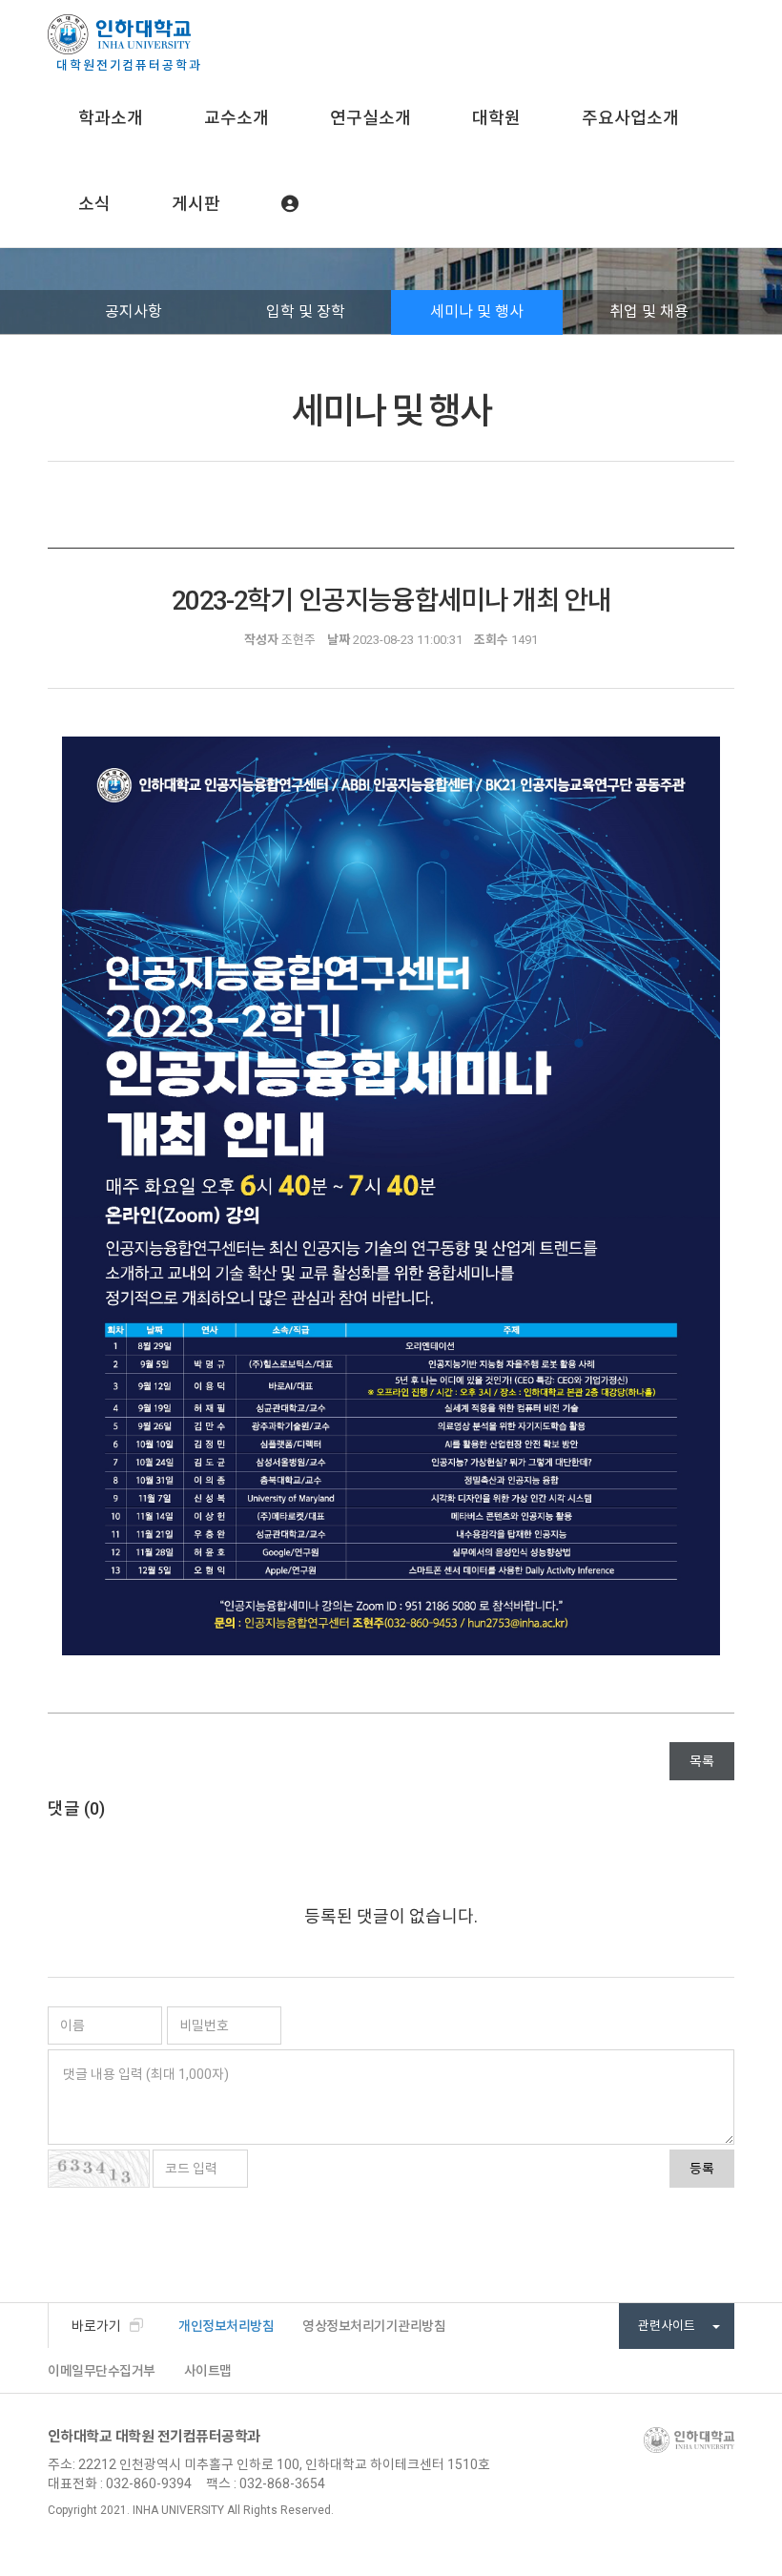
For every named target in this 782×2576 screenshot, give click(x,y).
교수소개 (237, 118)
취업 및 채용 (649, 312)
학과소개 (111, 118)
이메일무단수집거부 (102, 2371)
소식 (94, 204)
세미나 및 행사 (477, 312)
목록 (702, 1761)
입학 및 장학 (306, 312)
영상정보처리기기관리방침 (374, 2326)
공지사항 (134, 312)
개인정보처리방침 (226, 2326)
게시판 (196, 204)
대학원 (496, 118)
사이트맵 (208, 2371)
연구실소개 (370, 118)
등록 (702, 2169)
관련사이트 (668, 2326)
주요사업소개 (630, 118)
